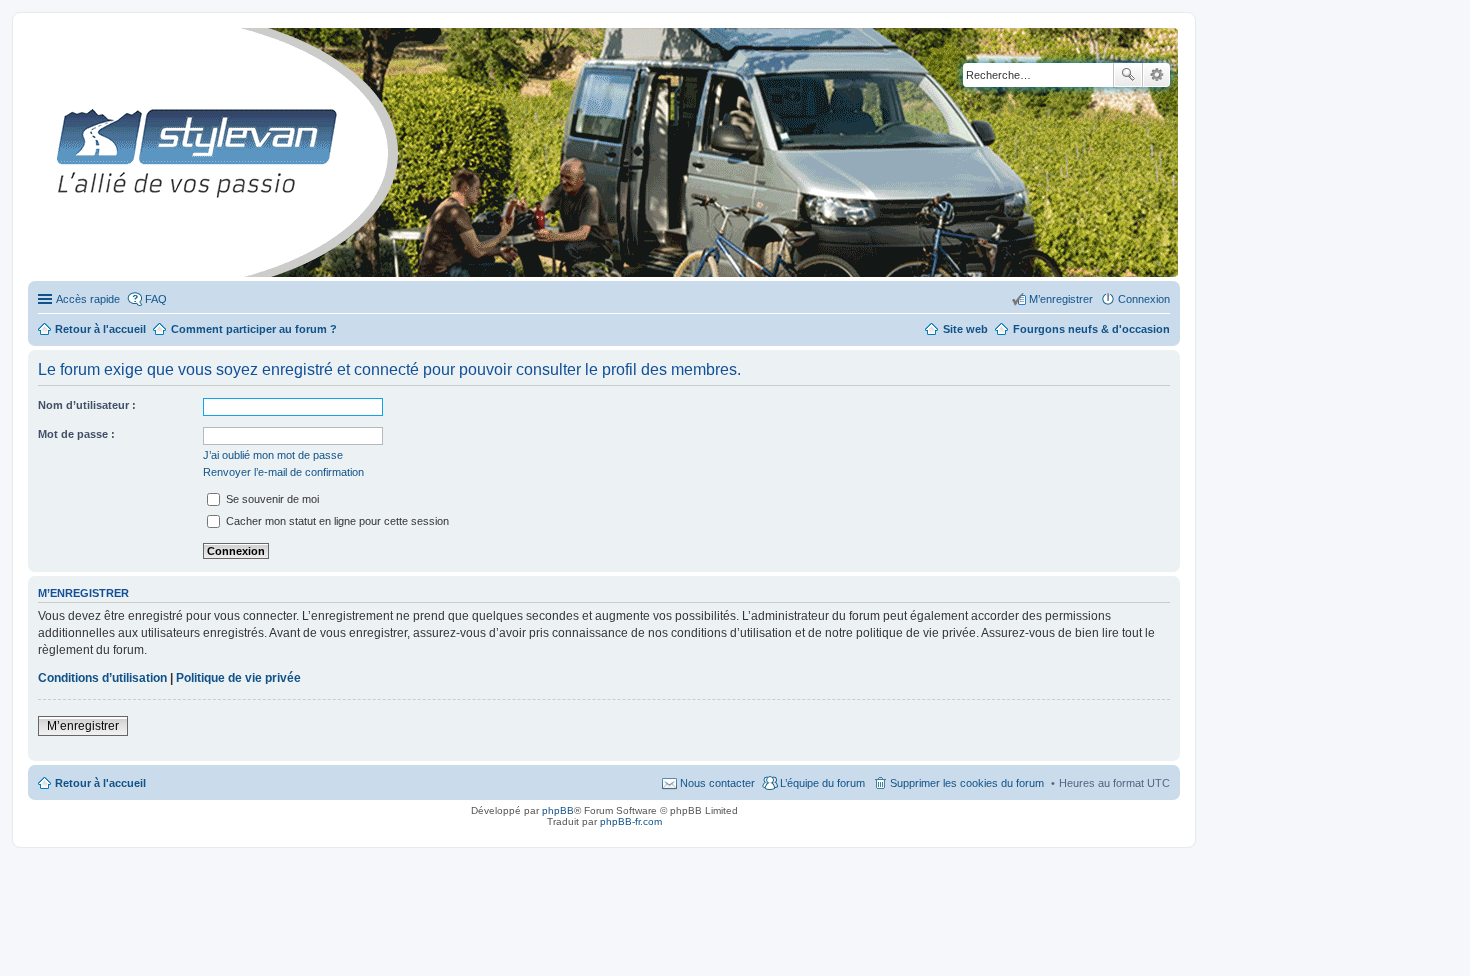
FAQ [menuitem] (156, 299)
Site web (965, 329)
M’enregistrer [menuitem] (1061, 299)
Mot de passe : (76, 434)
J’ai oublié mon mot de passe (273, 455)
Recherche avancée (1156, 75)
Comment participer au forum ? (254, 329)
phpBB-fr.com (631, 821)
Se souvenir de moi (271, 499)
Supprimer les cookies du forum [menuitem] (967, 783)
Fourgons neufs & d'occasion (1091, 329)
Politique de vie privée (238, 678)
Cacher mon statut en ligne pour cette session (336, 521)
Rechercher (1128, 75)
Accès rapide (88, 299)
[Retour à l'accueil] (44, 152)
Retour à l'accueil (100, 783)
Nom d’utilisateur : (87, 405)
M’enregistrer (83, 726)
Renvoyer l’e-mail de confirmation (283, 472)
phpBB (558, 810)
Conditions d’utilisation (102, 678)
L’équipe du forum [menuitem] (822, 783)
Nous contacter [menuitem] (717, 783)
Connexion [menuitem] (1144, 299)
